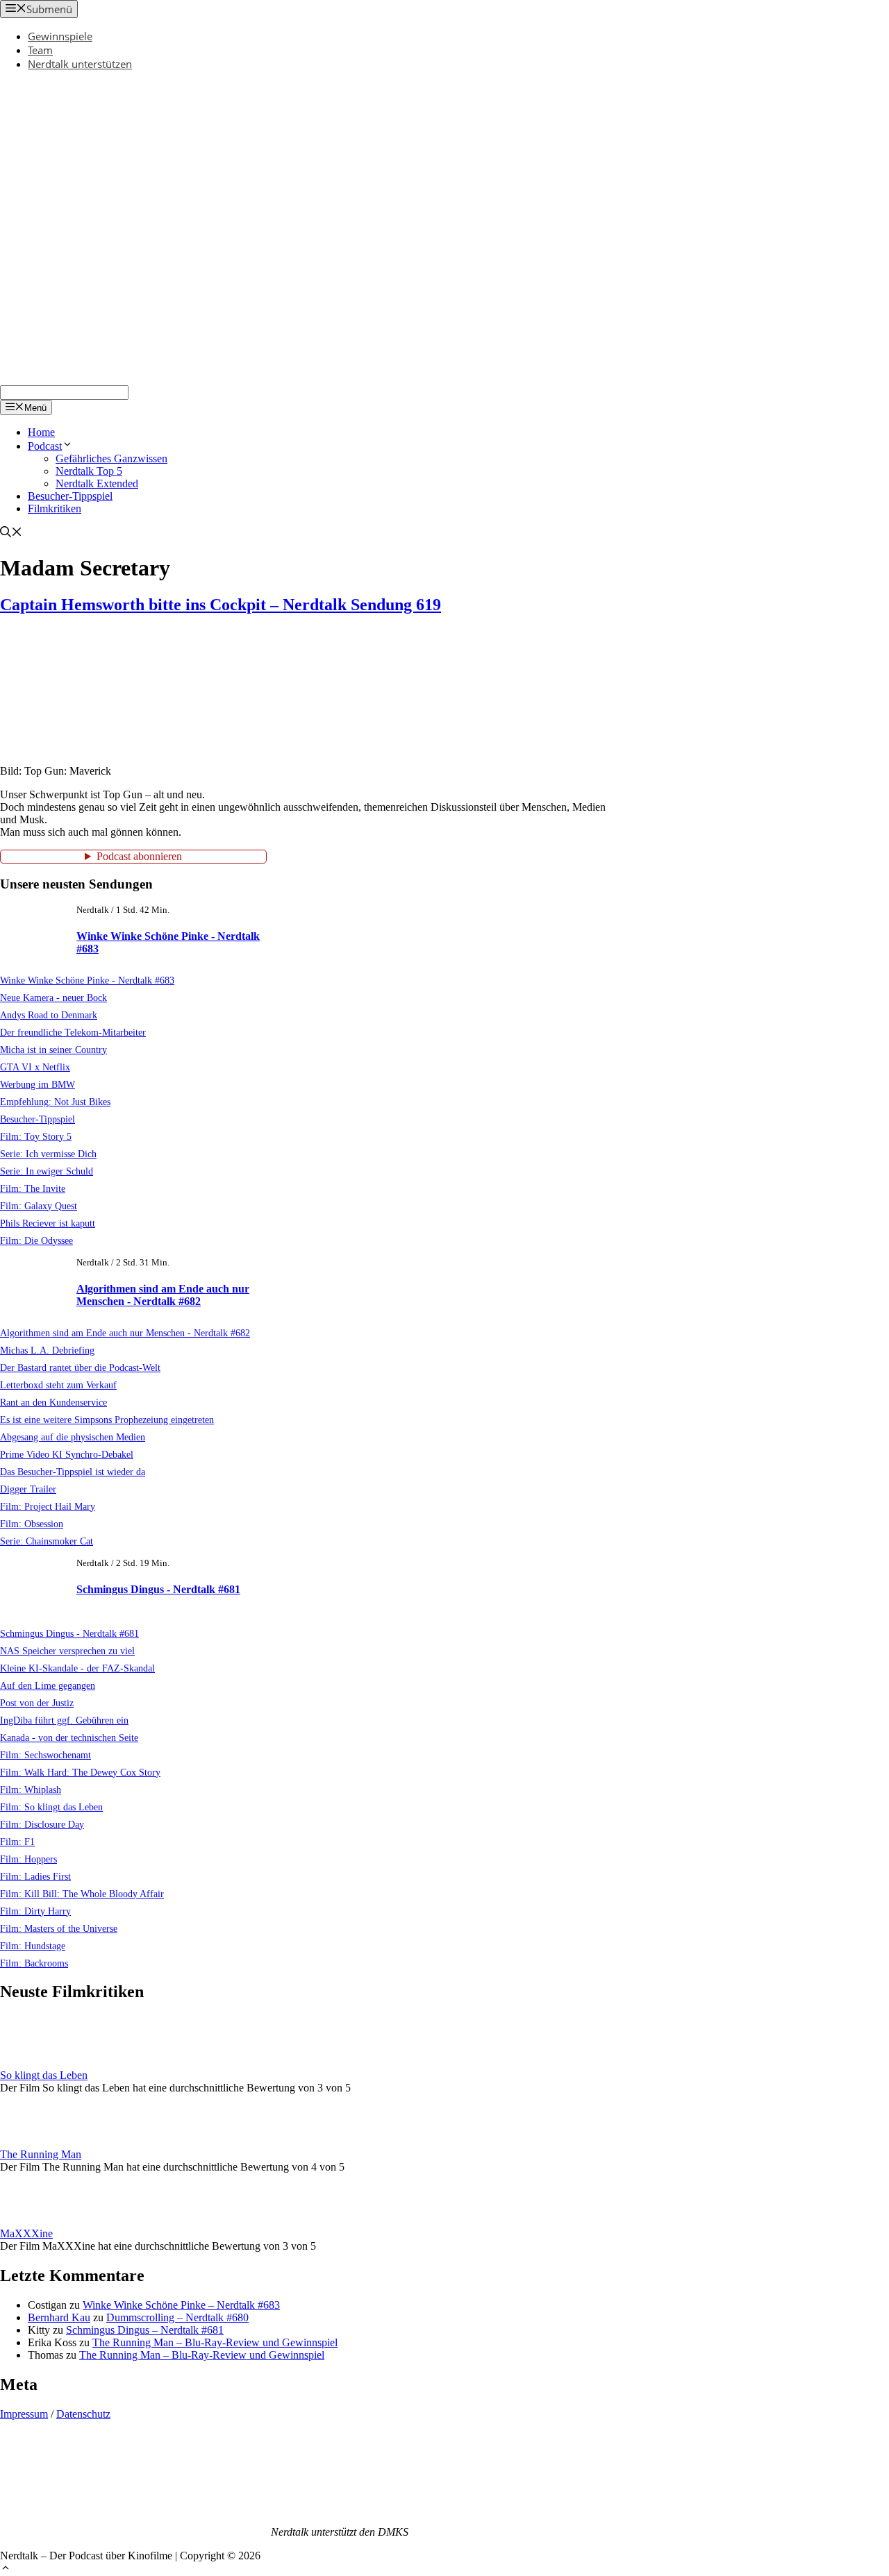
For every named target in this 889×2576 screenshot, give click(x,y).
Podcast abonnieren (139, 856)
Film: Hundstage (33, 1946)
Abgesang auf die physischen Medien (73, 1437)
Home (41, 432)
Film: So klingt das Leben (51, 1807)
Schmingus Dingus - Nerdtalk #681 (158, 1589)
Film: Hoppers (28, 1859)
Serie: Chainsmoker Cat (47, 1541)
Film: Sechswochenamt (45, 1755)
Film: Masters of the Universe (59, 1928)
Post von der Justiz (37, 1703)
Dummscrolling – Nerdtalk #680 (177, 2317)
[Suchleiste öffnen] (11, 533)
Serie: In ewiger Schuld (47, 1171)
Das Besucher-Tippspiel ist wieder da (73, 1472)
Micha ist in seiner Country (53, 1050)
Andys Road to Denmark (49, 1015)
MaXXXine (26, 2233)
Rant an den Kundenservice (53, 1402)
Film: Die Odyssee (36, 1240)
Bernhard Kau (59, 2317)
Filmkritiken (55, 508)
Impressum (24, 2414)
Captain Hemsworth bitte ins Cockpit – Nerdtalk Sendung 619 (221, 605)
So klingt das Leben (44, 2075)
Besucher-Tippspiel (70, 496)
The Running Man (41, 2154)
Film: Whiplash (31, 1790)
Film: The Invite (33, 1188)
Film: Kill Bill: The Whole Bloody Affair (82, 1894)
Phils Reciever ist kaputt (48, 1223)
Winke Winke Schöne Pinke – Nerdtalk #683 (181, 2305)
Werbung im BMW (38, 1084)
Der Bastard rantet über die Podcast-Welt (80, 1367)
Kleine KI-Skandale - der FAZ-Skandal (77, 1668)
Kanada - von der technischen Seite (69, 1737)
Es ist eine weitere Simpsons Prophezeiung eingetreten (107, 1420)
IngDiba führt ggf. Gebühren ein (64, 1720)
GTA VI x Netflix (35, 1067)
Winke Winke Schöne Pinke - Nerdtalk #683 (87, 980)
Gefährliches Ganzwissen (111, 458)
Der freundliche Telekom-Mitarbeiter (73, 1032)
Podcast (45, 446)
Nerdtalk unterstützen (80, 64)
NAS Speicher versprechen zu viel (67, 1651)
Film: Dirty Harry (35, 1911)
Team (40, 50)
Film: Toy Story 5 (36, 1136)
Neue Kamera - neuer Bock (53, 997)
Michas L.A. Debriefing (47, 1350)
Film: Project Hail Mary (48, 1506)
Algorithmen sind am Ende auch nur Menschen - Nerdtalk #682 (163, 1295)
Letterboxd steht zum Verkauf (58, 1385)
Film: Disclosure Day (42, 1824)
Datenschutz (83, 2414)
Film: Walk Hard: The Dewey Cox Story (80, 1772)
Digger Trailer (28, 1489)
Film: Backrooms (34, 1963)
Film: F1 (17, 1842)
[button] (6, 2569)
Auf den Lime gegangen (48, 1685)
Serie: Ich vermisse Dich (48, 1154)
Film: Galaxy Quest (39, 1206)
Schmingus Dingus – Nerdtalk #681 (145, 2330)
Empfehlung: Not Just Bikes (55, 1102)
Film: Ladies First (35, 1876)
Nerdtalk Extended (97, 483)
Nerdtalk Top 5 (89, 471)
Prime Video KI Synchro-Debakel (67, 1454)
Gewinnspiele (60, 36)
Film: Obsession (32, 1524)
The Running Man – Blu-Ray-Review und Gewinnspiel (215, 2342)
